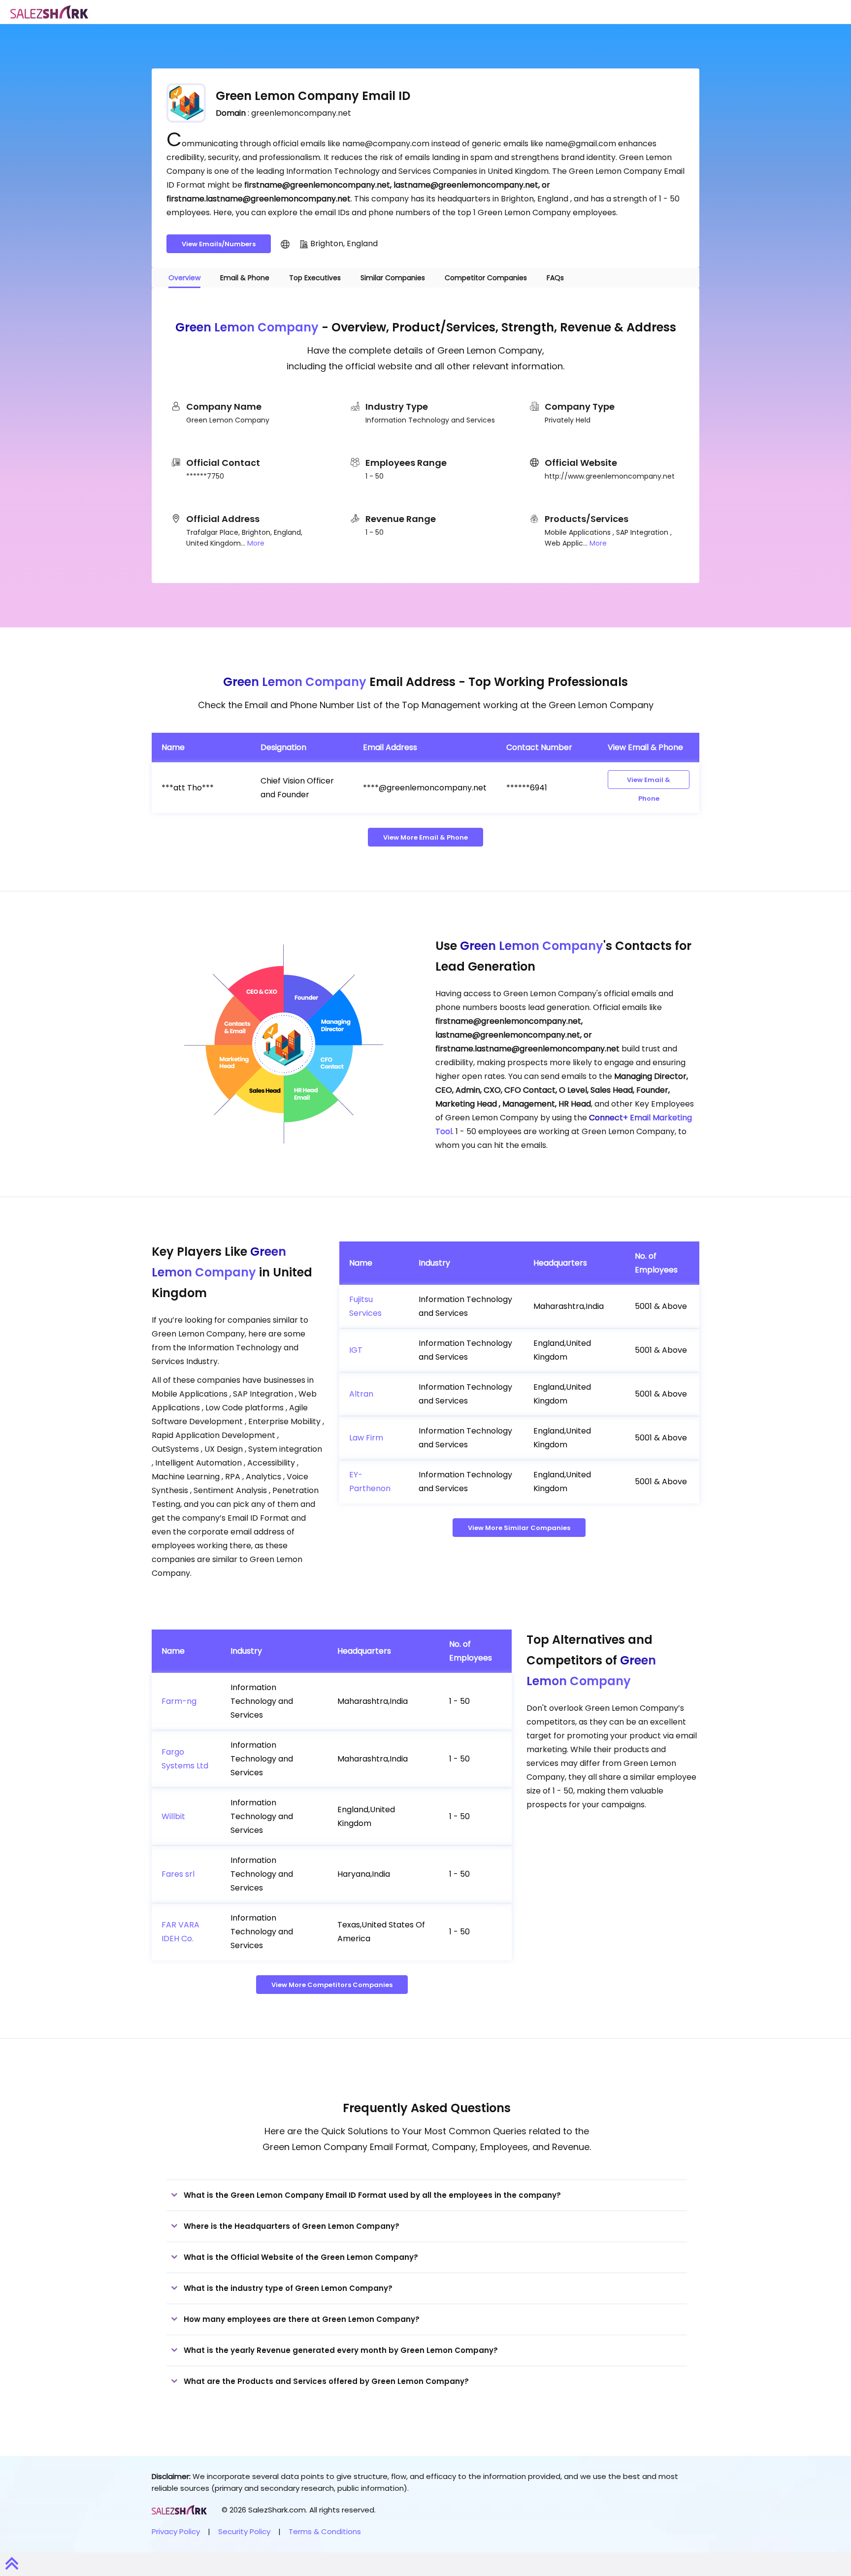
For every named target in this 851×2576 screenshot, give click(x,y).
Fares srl (178, 1874)
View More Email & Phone (425, 837)
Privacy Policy (176, 2531)
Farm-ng (179, 1701)
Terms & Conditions (325, 2531)
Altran (361, 1394)
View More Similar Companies (519, 1528)
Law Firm (366, 1438)
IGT (356, 1350)
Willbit (173, 1816)
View (649, 782)
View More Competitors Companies (332, 1985)
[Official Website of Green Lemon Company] (285, 244)
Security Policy (244, 2531)
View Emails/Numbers (219, 244)
